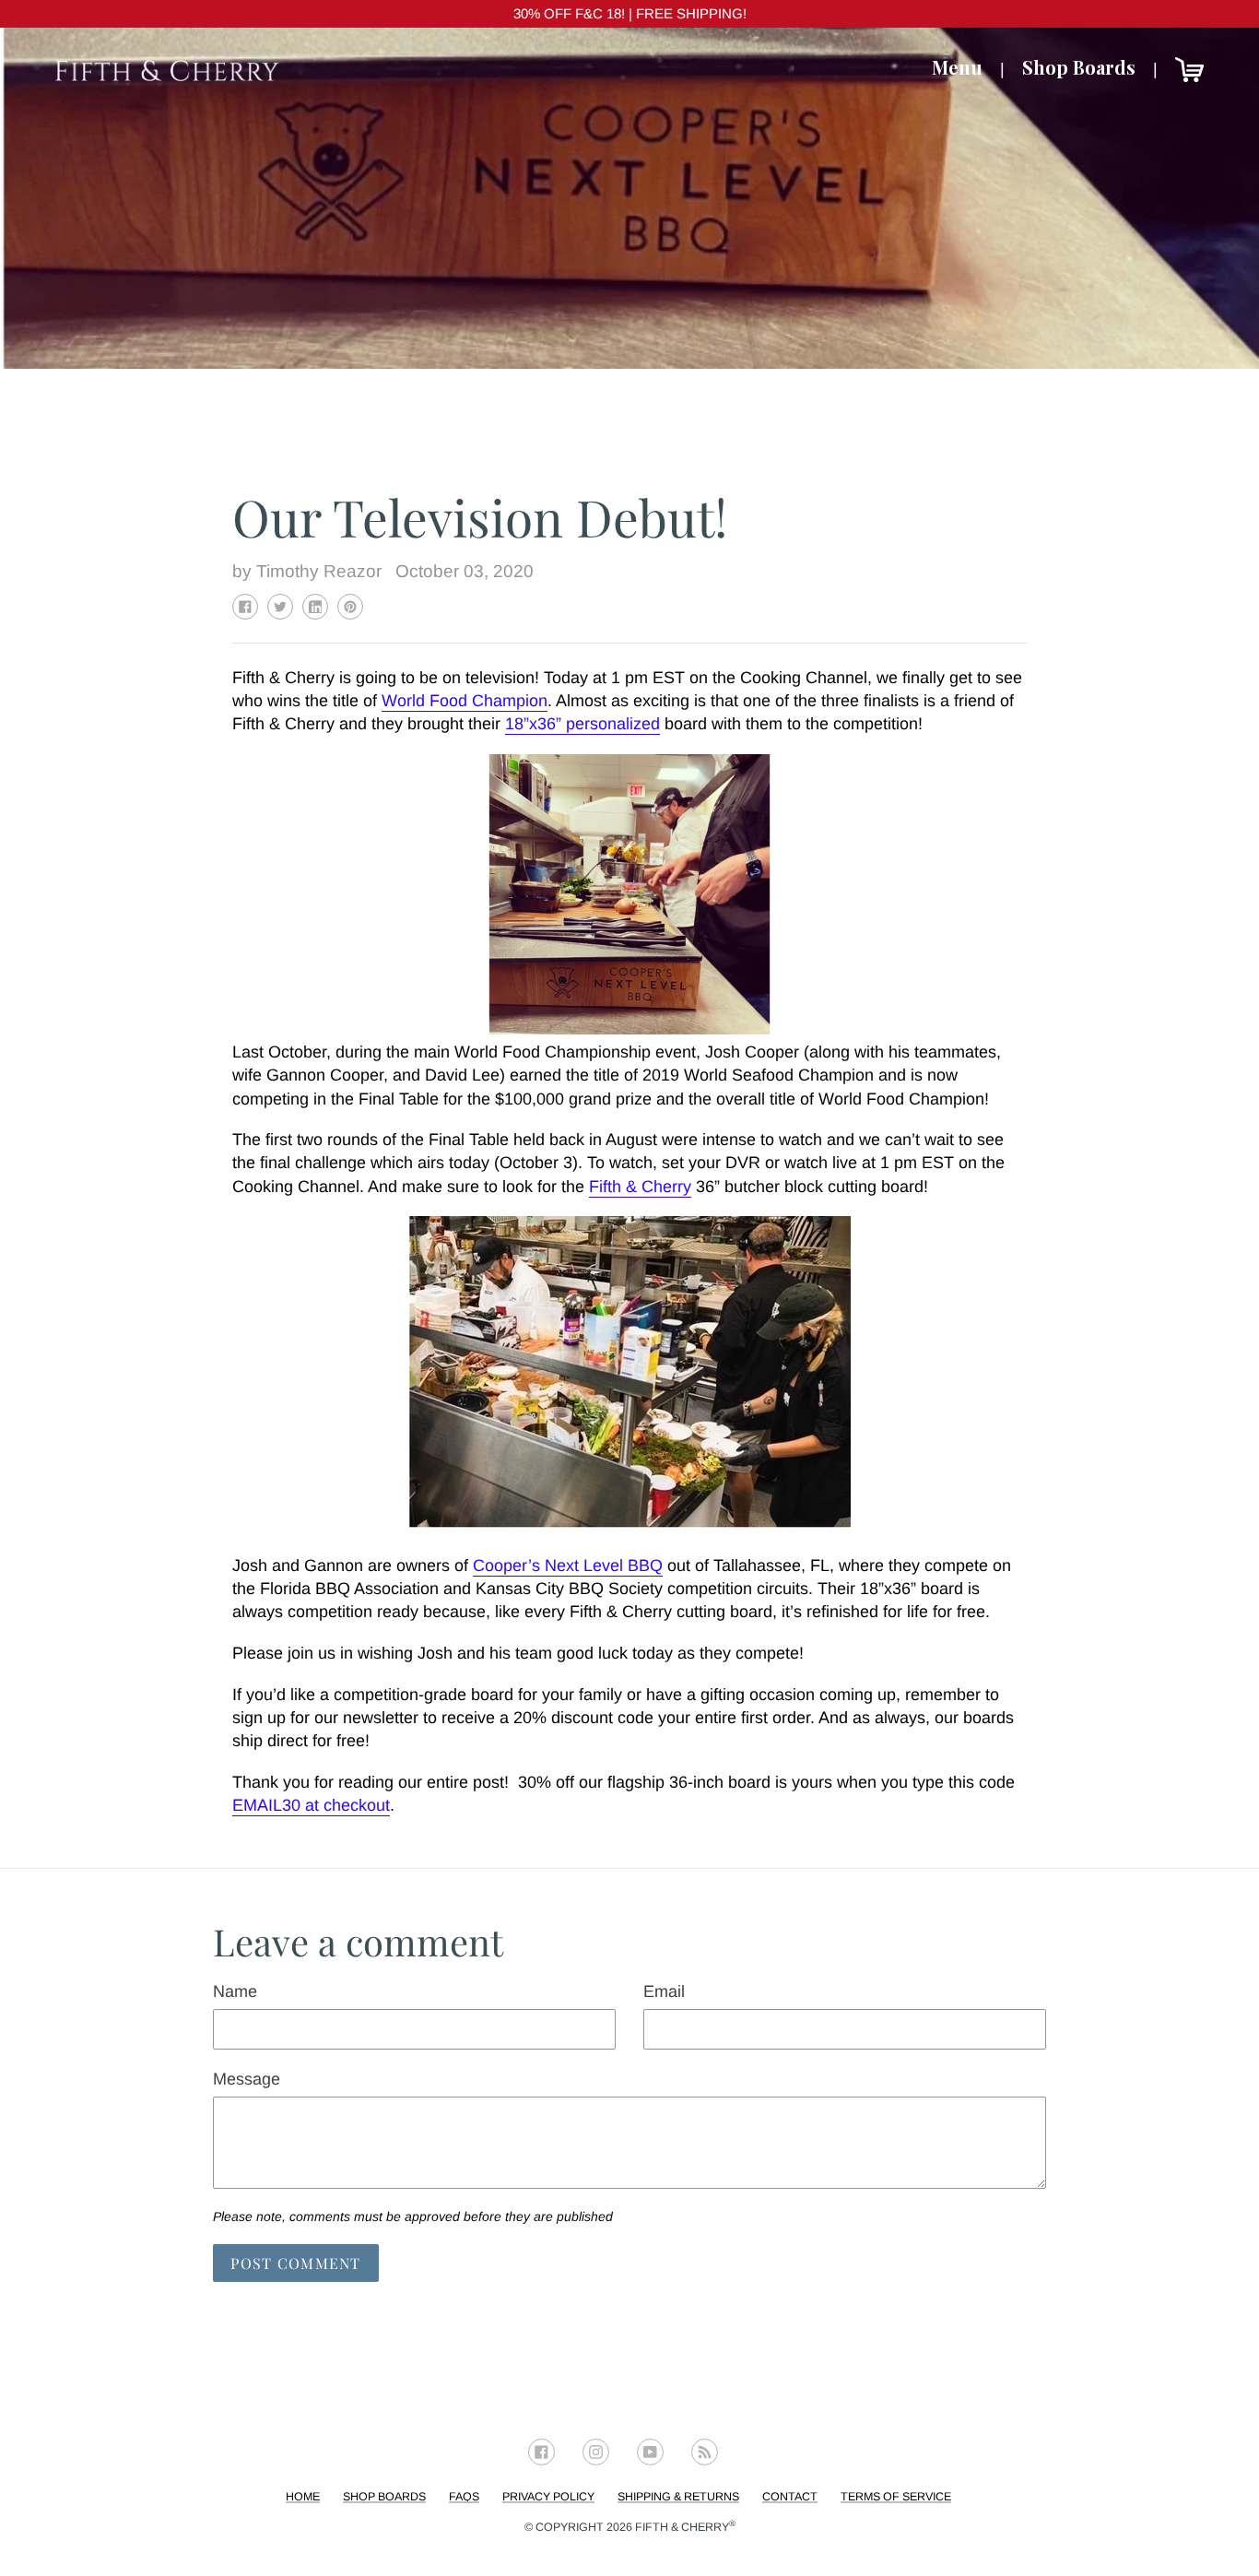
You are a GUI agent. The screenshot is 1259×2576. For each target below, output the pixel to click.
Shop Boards (1079, 67)
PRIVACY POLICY (548, 2497)
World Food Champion (465, 701)
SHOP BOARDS (384, 2497)
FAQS (464, 2497)
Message (247, 2079)
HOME (303, 2497)
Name (235, 1991)
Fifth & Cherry (685, 2527)
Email (664, 1991)
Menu (957, 67)
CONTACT (790, 2497)
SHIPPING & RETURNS (678, 2497)
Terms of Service (896, 2497)
